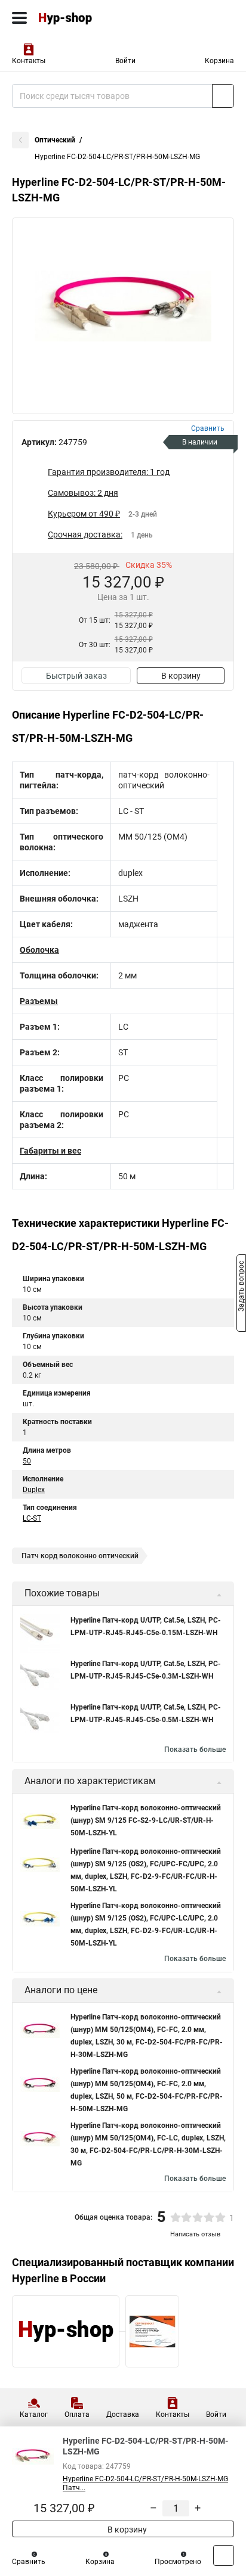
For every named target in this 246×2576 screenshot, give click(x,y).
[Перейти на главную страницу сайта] (90, 18)
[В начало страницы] (224, 2555)
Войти (125, 61)
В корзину (181, 676)
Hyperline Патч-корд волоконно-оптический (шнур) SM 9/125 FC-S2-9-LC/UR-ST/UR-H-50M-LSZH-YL (146, 1820)
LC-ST (32, 1518)
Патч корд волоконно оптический (80, 1556)
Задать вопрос (241, 1287)
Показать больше (195, 1750)
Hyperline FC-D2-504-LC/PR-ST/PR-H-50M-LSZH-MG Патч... (145, 2483)
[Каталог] (19, 18)
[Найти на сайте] (223, 96)
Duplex (34, 1490)
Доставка (123, 2415)
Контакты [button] (29, 61)
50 (27, 1461)
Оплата (77, 2415)
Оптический (55, 140)
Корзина (219, 61)
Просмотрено (178, 2562)
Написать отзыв (195, 2234)
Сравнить (29, 2562)
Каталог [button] (34, 2415)
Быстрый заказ (76, 676)
